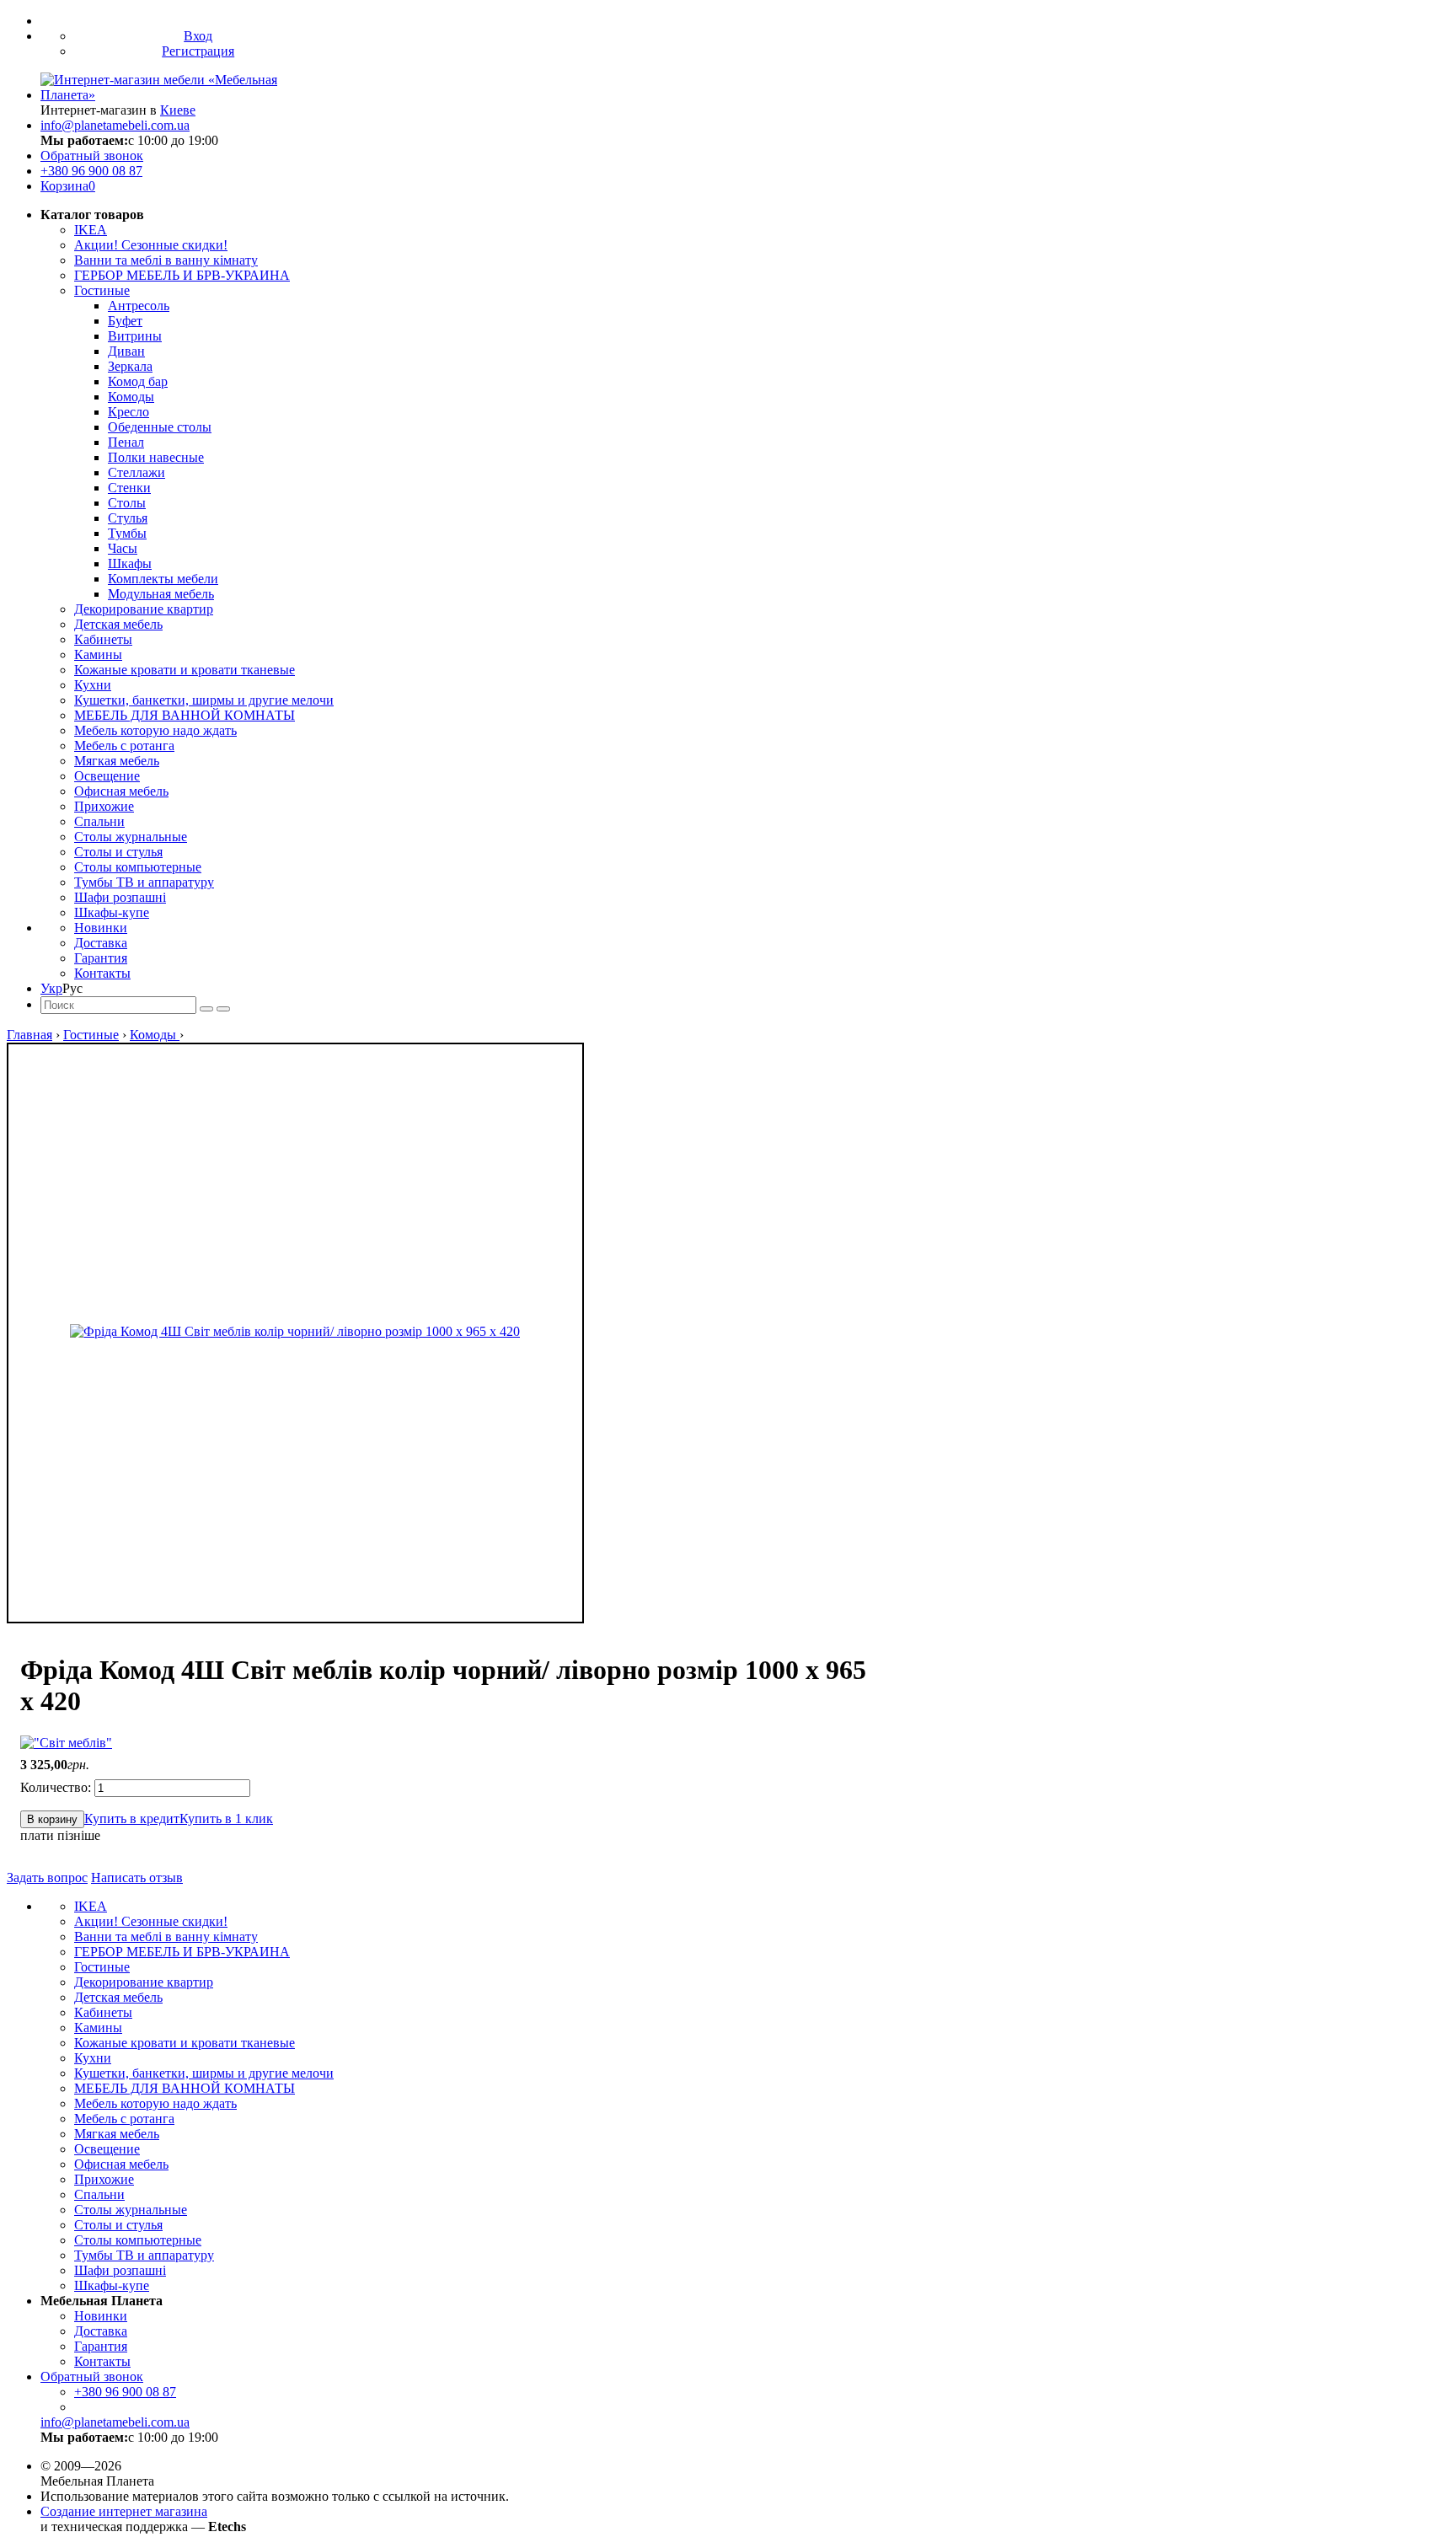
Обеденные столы (160, 427)
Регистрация (198, 51)
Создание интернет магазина (124, 2511)
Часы (123, 548)
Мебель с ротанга (124, 746)
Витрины (135, 336)
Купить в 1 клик (226, 1818)
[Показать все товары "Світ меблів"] (66, 1743)
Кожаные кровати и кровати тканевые (185, 670)
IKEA (91, 230)
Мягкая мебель (117, 761)
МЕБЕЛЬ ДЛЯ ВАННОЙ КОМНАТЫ (185, 715)
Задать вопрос (47, 1877)
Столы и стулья (118, 852)
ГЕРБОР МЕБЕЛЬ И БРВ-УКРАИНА (182, 275)
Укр (51, 988)
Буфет (125, 321)
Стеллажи (136, 472)
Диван (126, 351)
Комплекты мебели (163, 579)
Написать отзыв (137, 1877)
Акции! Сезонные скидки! (151, 245)
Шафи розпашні (120, 897)
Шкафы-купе (112, 912)
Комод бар (138, 381)
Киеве (178, 110)
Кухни (93, 685)
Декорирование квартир (144, 609)
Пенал (126, 442)
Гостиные (102, 290)
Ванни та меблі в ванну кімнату (166, 260)
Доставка (101, 943)
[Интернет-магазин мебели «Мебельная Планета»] (181, 95)
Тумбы (127, 533)
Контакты (102, 973)
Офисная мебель (121, 791)
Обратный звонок (92, 156)
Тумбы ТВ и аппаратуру (144, 882)
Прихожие (104, 806)
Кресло (128, 412)
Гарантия (101, 958)
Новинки (101, 928)
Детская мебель (118, 624)
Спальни (99, 821)
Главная (29, 1035)
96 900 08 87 (91, 171)
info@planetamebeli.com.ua (115, 125)
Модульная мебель (161, 594)
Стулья (128, 518)
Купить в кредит (132, 1818)
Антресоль (139, 306)
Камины (98, 654)
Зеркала (130, 366)
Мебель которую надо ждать (155, 730)
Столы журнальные (131, 837)
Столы (127, 503)
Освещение (107, 776)
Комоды (131, 397)
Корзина (68, 186)
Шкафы (130, 563)
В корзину (52, 1819)
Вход (198, 36)
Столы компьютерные (138, 867)
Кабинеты (103, 639)
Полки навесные (156, 457)
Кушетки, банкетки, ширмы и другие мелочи (204, 700)
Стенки (129, 488)
